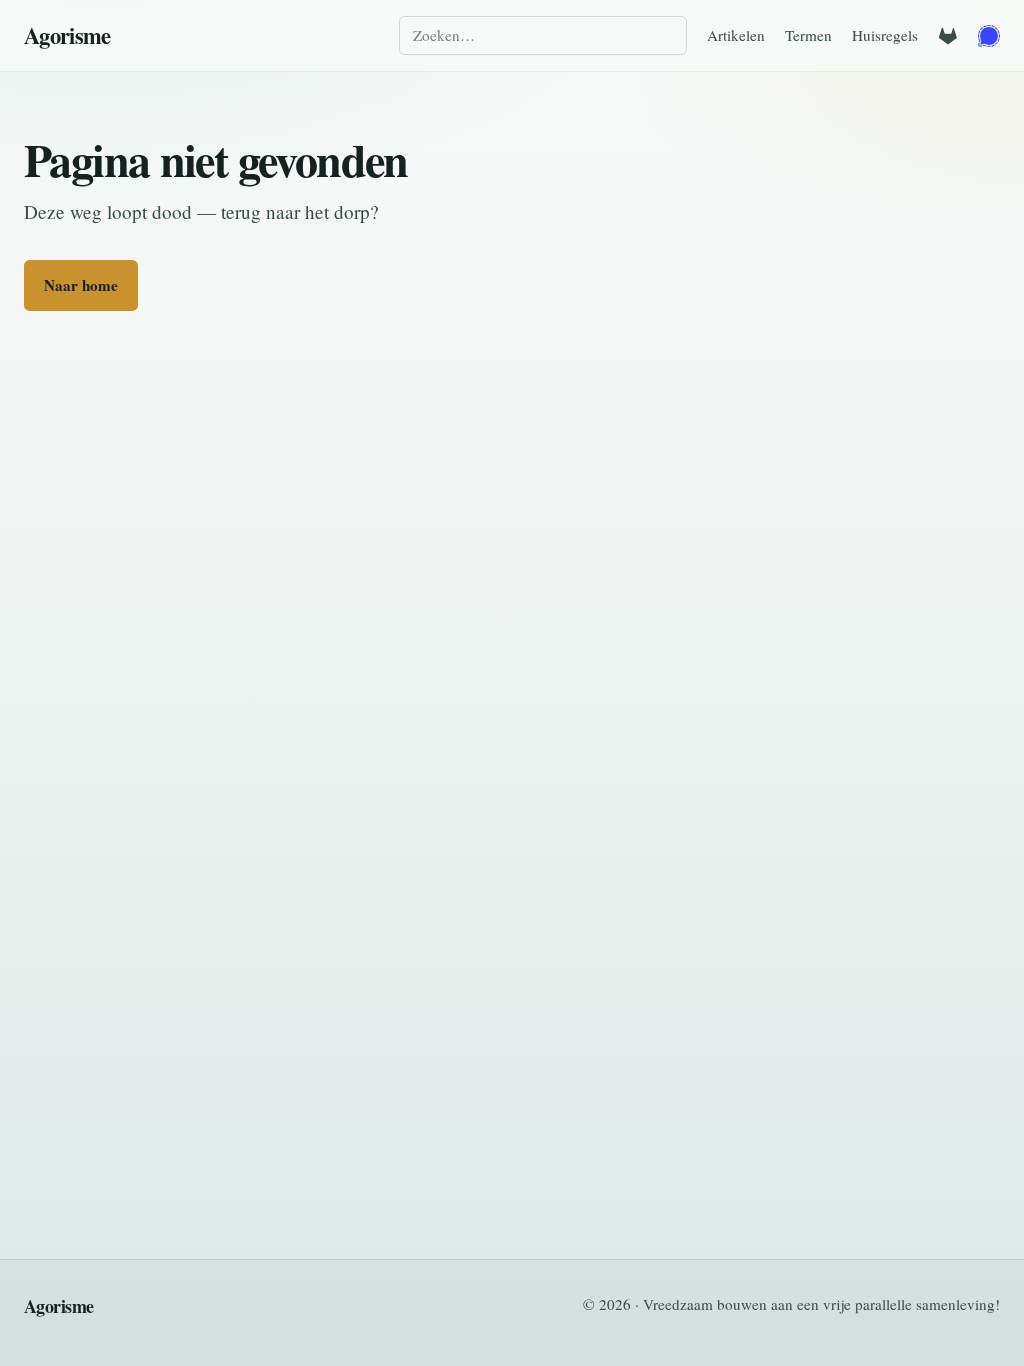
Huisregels (885, 35)
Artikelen (736, 35)
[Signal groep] (989, 35)
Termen (808, 35)
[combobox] (543, 35)
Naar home (81, 285)
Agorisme (67, 35)
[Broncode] (948, 35)
